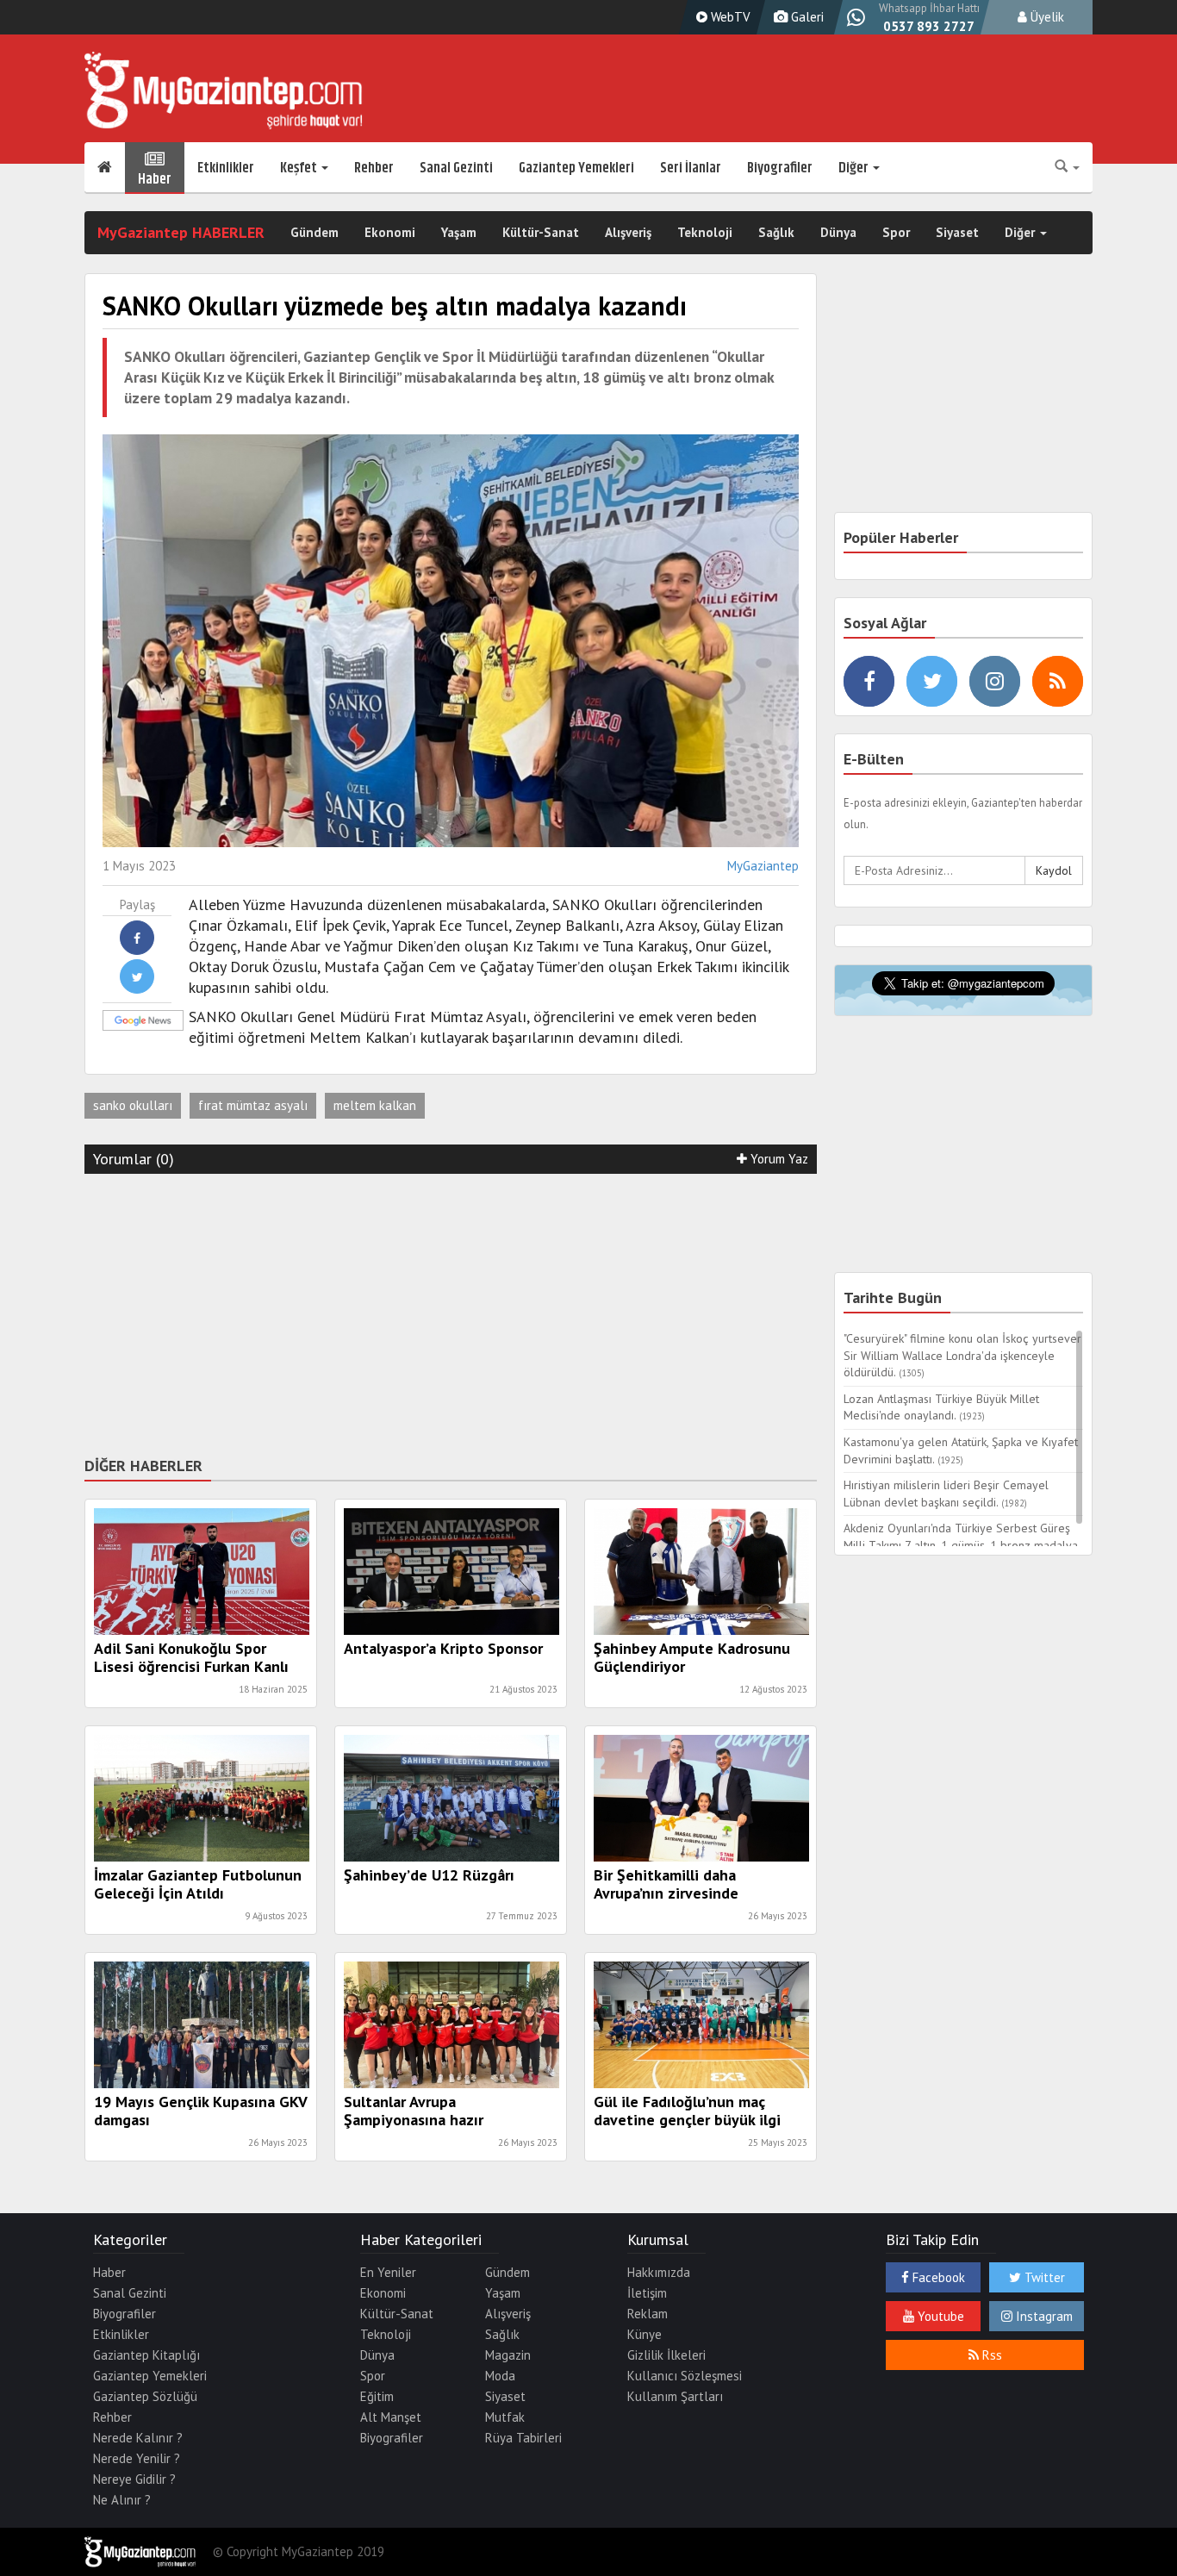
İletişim (647, 2293)
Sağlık (776, 232)
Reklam (648, 2314)
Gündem (314, 232)
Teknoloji (705, 232)
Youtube (939, 2316)
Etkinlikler (226, 168)
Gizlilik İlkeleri (666, 2355)
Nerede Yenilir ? (137, 2458)
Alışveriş (628, 232)
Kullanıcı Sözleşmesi (685, 2376)
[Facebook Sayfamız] (869, 681)
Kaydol (1054, 870)
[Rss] (1058, 681)
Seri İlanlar (691, 168)
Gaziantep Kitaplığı (146, 2355)
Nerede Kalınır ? (138, 2438)
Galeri (806, 17)
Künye (645, 2334)
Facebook (937, 2277)
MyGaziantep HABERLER (181, 232)
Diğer (855, 168)
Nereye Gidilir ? (134, 2479)
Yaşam (459, 232)
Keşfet (300, 168)
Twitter (1043, 2277)
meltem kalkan (375, 1105)
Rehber (374, 168)
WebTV (729, 17)
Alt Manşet (391, 2417)
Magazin (508, 2355)
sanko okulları (133, 1105)
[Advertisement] (451, 1312)
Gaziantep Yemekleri (576, 168)
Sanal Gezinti (456, 168)
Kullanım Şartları (675, 2396)
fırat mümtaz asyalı (253, 1105)
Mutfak (505, 2417)
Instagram (1043, 2316)
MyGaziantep (763, 866)
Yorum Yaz (778, 1159)
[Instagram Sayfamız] (995, 681)
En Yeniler (388, 2272)
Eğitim (377, 2396)
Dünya (838, 232)
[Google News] (120, 1020)
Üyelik (1046, 17)
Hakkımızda (659, 2272)
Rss (990, 2355)
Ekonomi (390, 232)
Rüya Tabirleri (523, 2438)
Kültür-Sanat (541, 232)
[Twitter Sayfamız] (932, 681)
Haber (155, 177)
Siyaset (957, 232)
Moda (500, 2376)
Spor (896, 232)
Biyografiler (780, 168)
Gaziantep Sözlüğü (145, 2396)
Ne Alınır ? (122, 2500)
